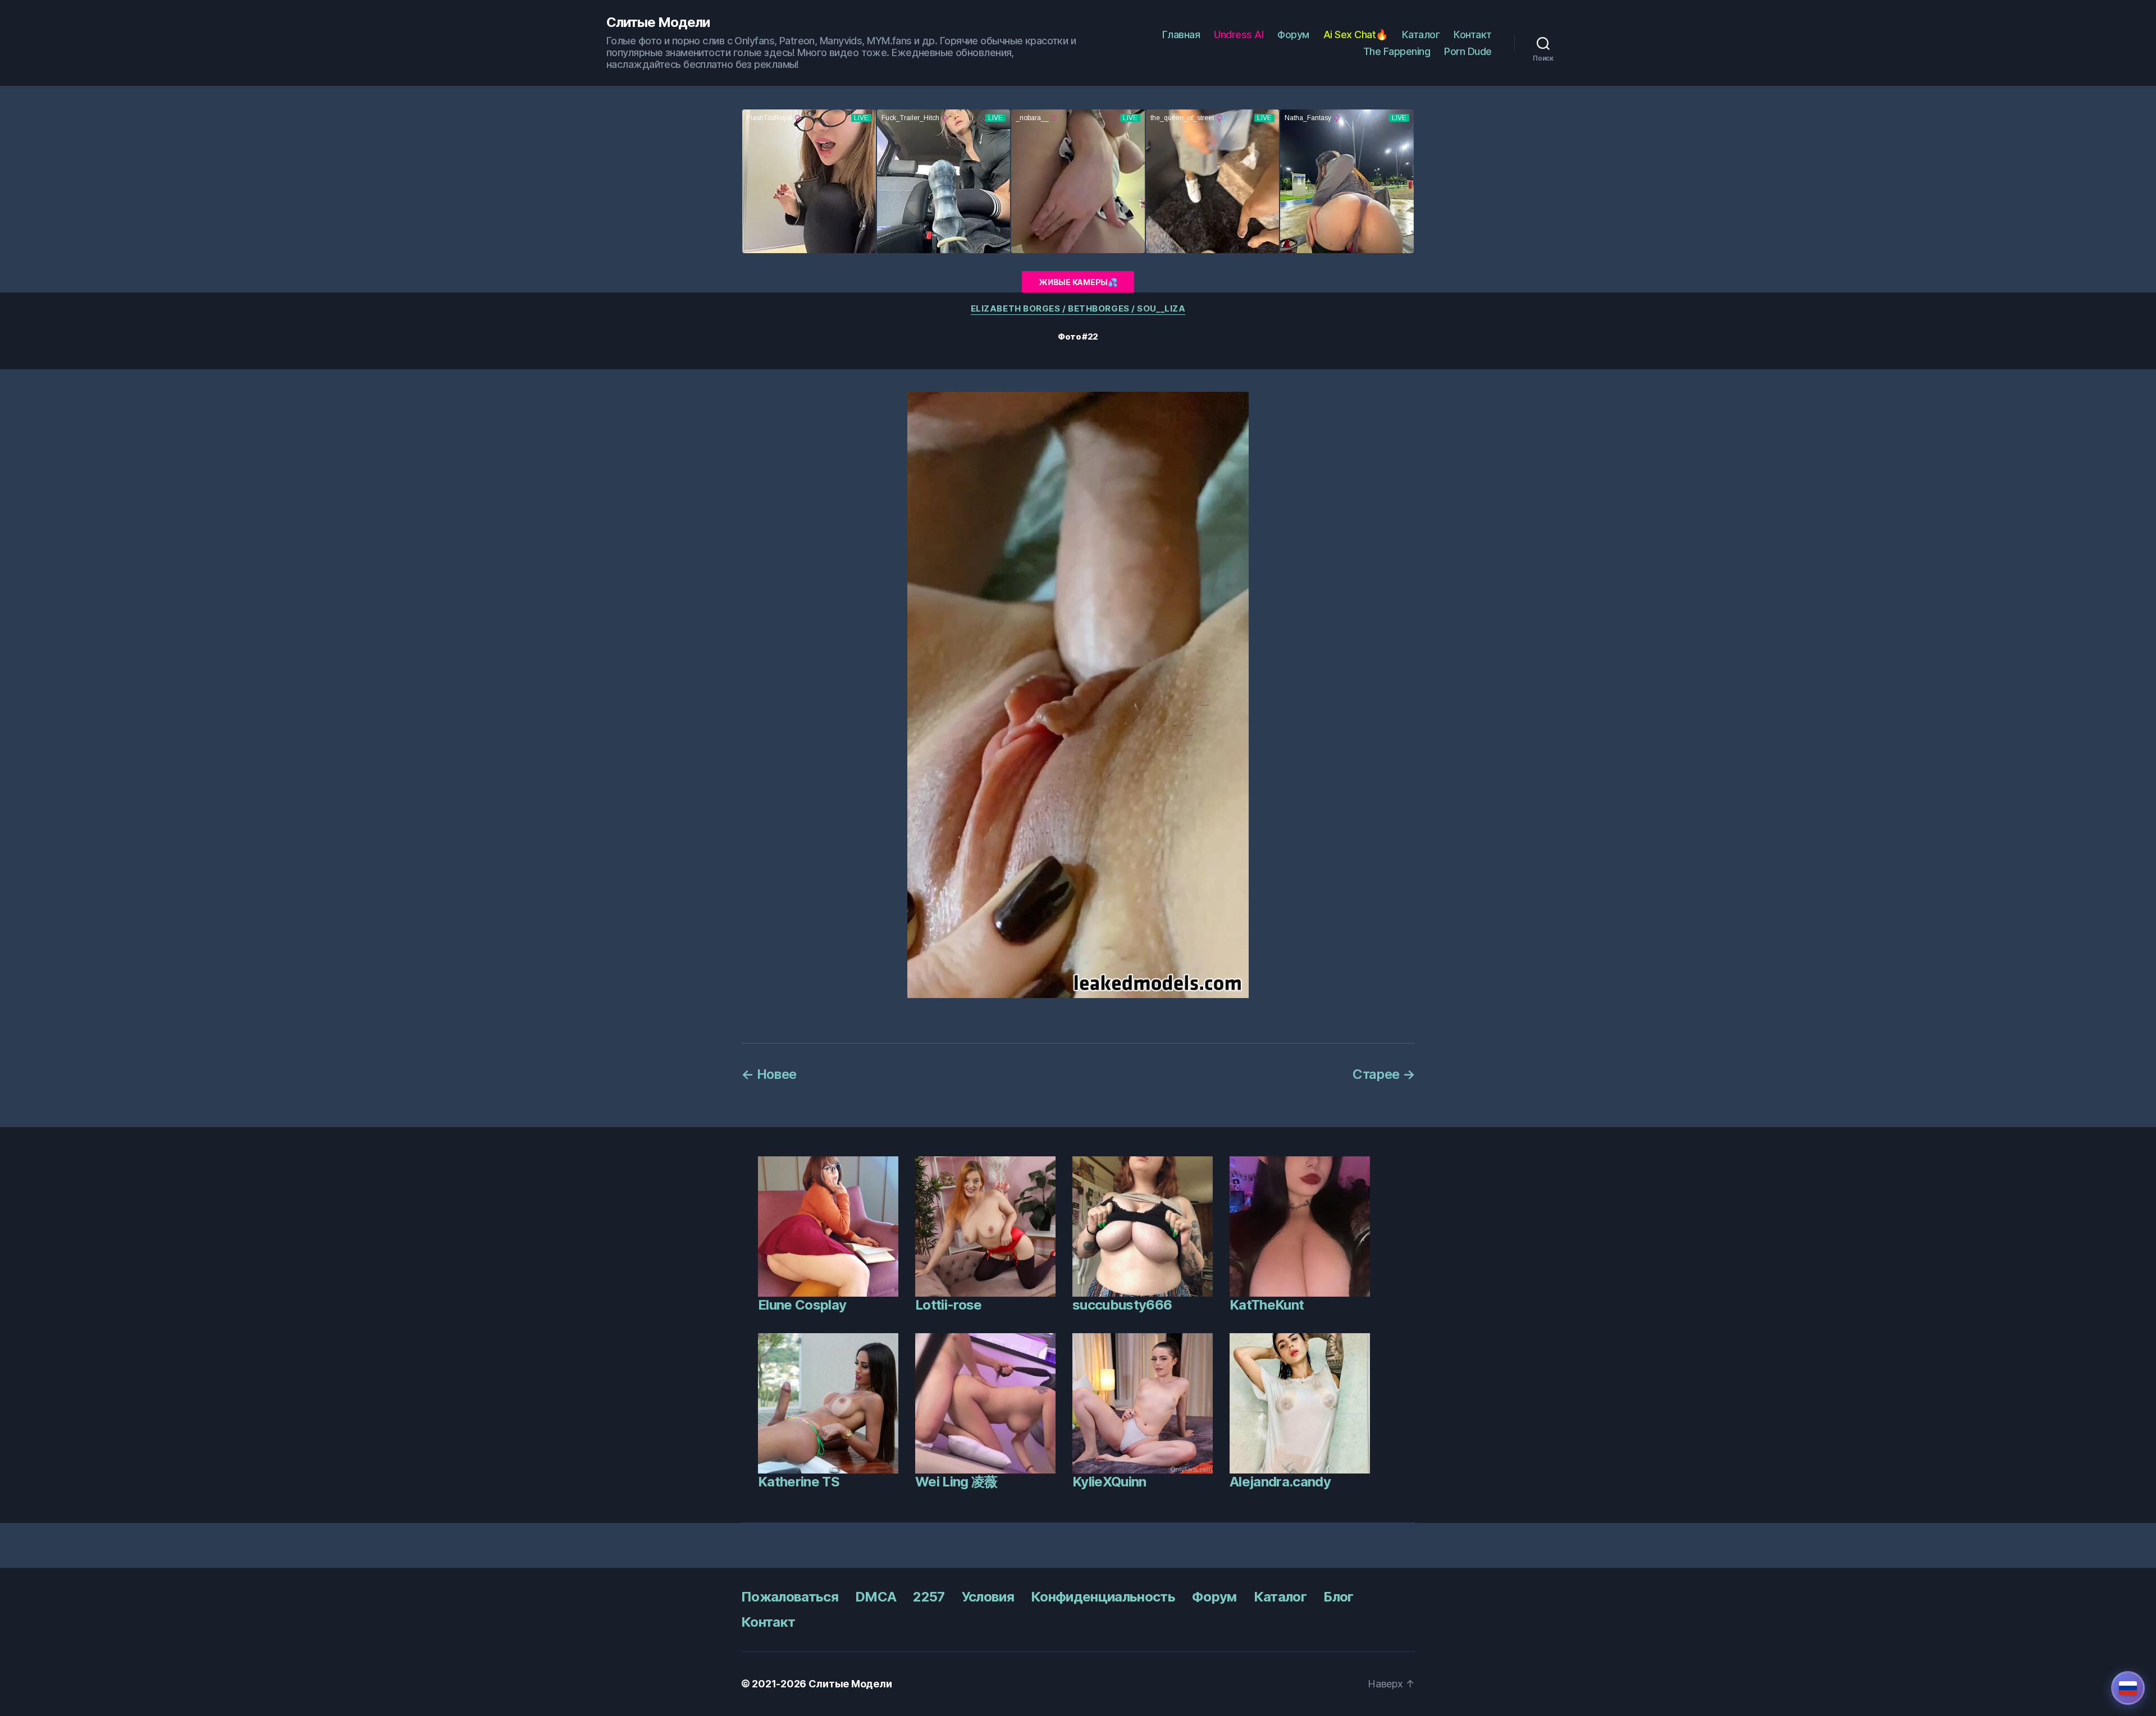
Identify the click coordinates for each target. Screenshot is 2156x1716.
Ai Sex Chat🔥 (1356, 35)
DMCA (876, 1597)
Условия (988, 1597)
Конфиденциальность (1103, 1597)
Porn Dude (1468, 51)
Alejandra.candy (1280, 1482)
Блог (1338, 1597)
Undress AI (1239, 35)
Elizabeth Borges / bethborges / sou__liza (1078, 309)
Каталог (1421, 35)
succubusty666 (1122, 1305)
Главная (1181, 35)
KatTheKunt (1267, 1305)
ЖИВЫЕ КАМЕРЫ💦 (1078, 282)
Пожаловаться (790, 1597)
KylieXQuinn (1109, 1482)
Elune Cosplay (802, 1305)
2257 (929, 1597)
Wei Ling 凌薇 (956, 1482)
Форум (1293, 35)
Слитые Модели (658, 22)
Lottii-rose (949, 1305)
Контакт (1473, 35)
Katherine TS (799, 1482)
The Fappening (1397, 51)
